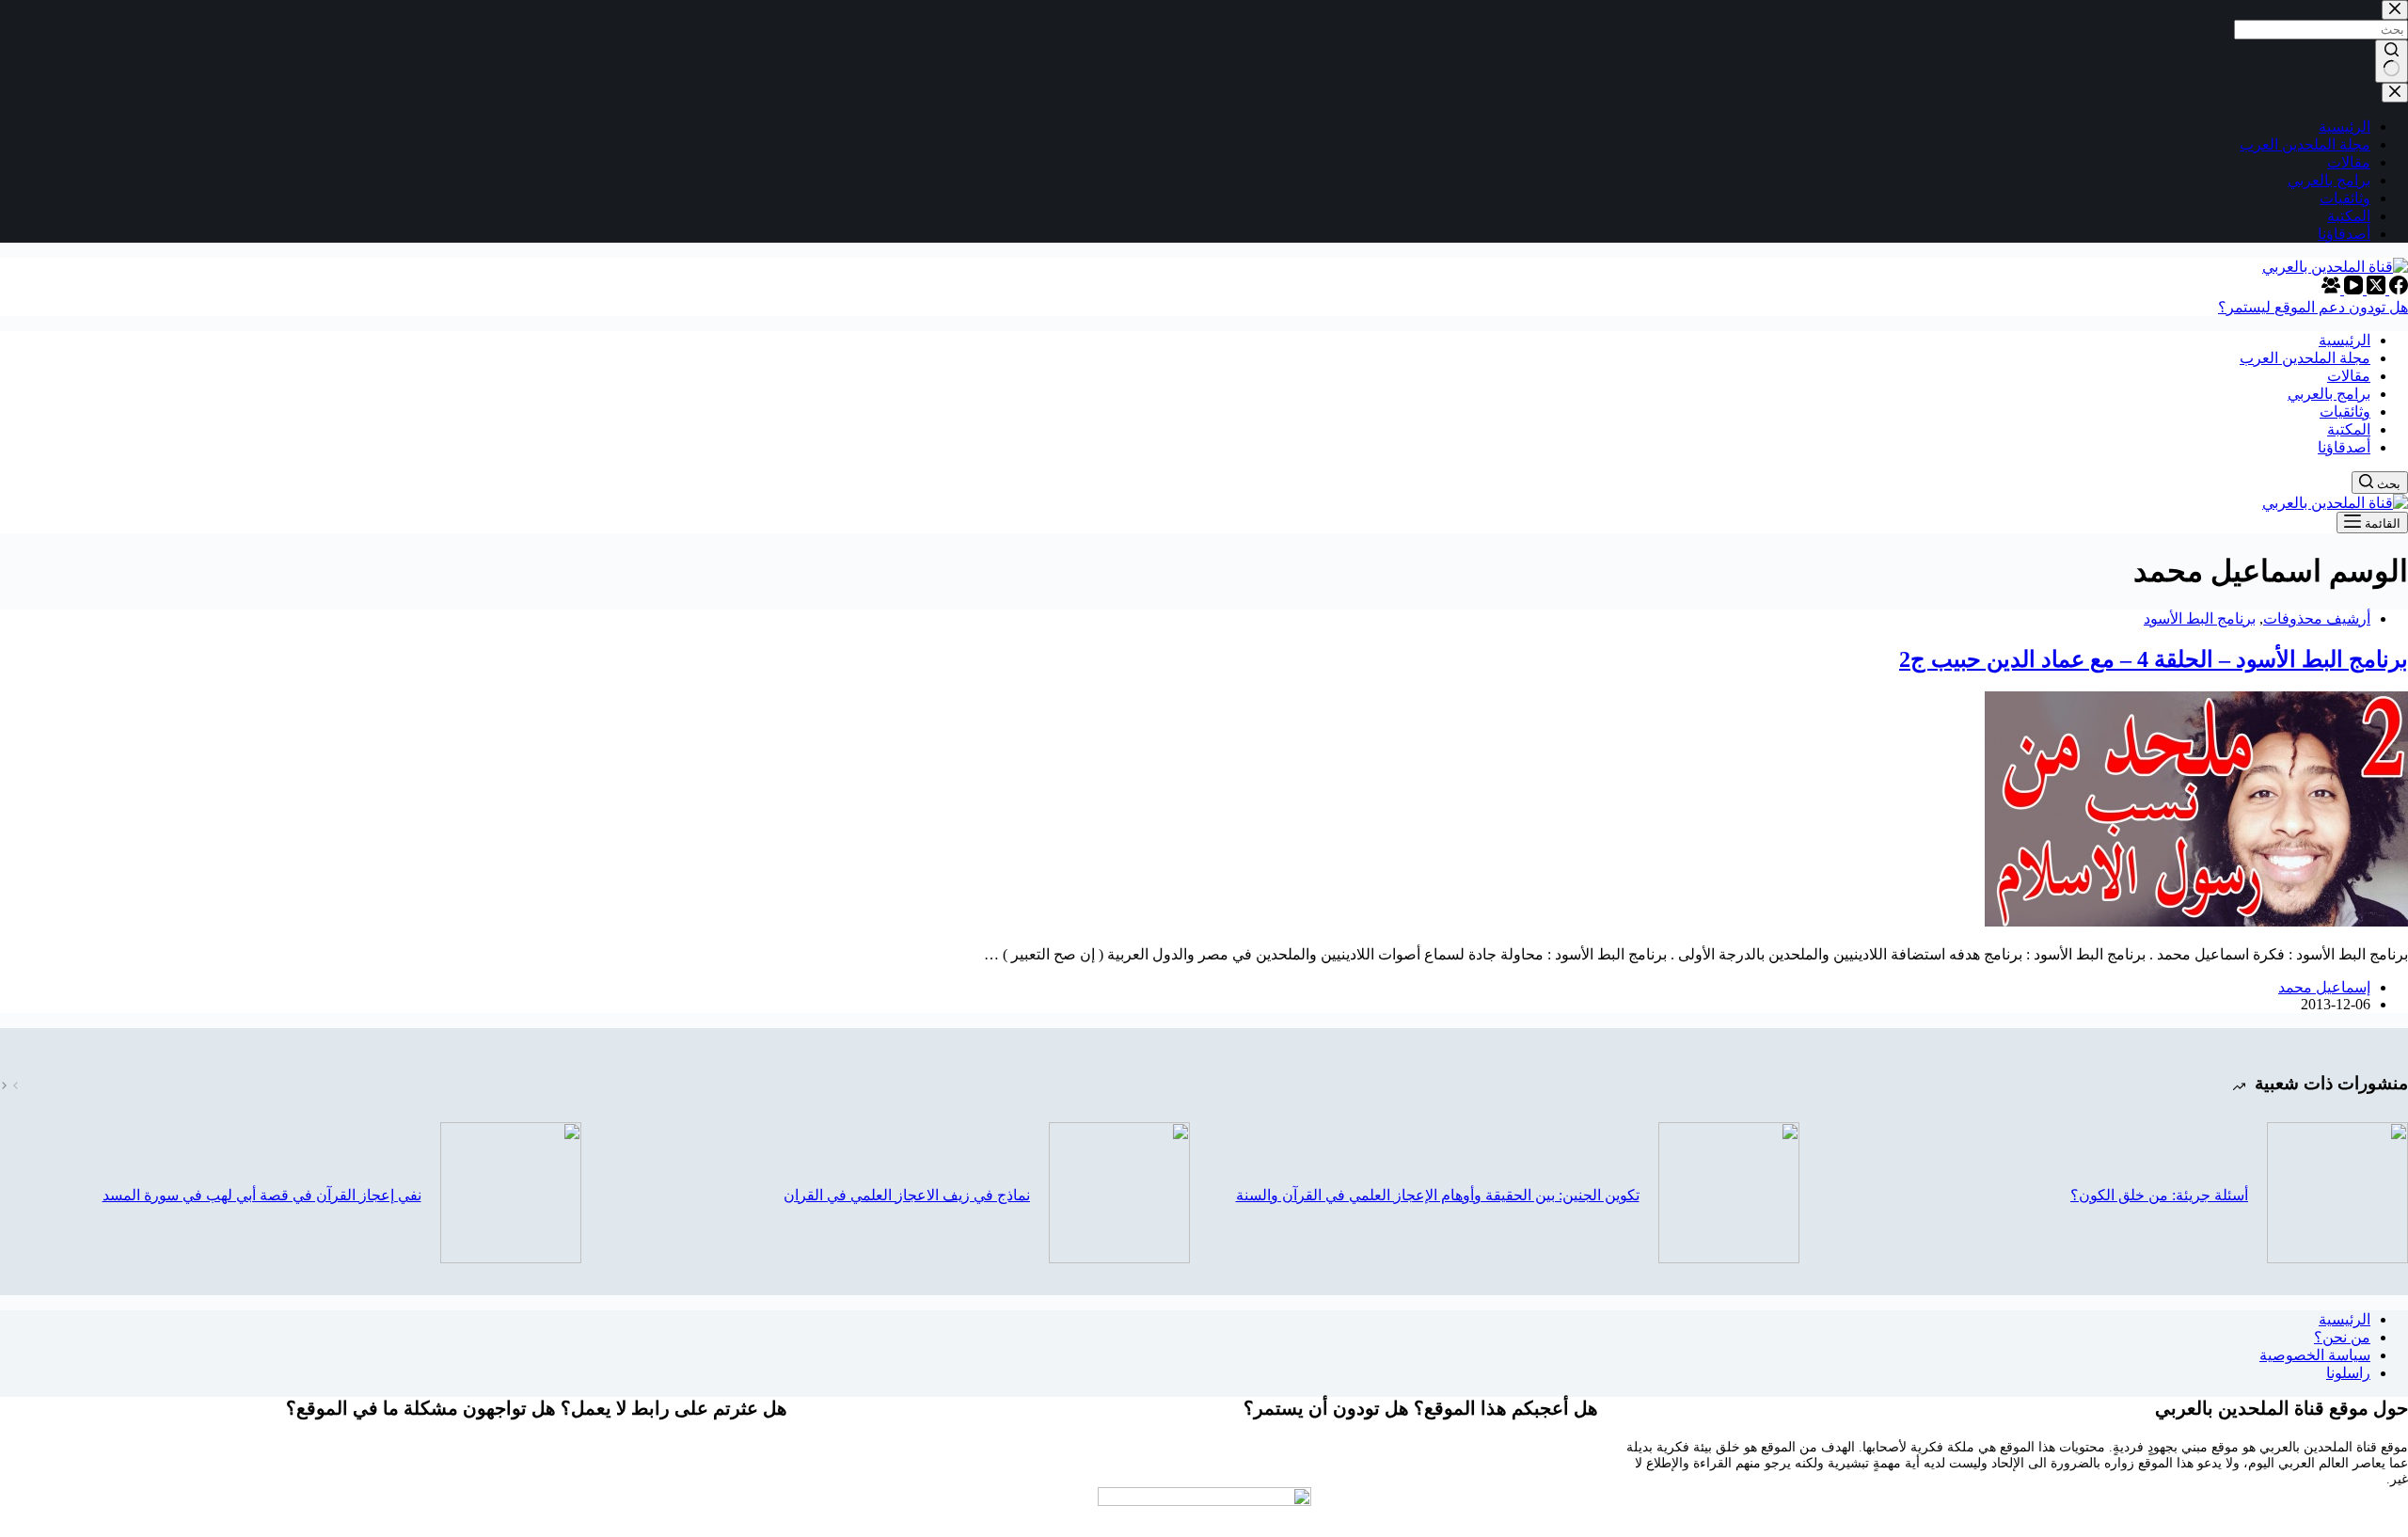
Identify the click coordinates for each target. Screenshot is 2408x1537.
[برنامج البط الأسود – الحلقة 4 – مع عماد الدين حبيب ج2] (2196, 921)
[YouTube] (2352, 289)
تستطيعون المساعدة (1204, 1463)
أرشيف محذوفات (2317, 618)
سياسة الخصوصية (2315, 1355)
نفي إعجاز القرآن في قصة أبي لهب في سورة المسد (262, 1195)
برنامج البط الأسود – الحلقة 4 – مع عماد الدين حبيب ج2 (2154, 659)
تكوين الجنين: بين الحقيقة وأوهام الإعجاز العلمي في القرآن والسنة (1438, 1195)
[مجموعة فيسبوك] (2331, 289)
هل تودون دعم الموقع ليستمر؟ (2313, 307)
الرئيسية (2345, 1319)
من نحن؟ (2342, 1337)
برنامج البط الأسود (2200, 618)
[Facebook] (2397, 289)
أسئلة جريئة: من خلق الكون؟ (2159, 1195)
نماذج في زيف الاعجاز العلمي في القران (907, 1195)
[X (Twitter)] (2374, 289)
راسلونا (2348, 1373)
